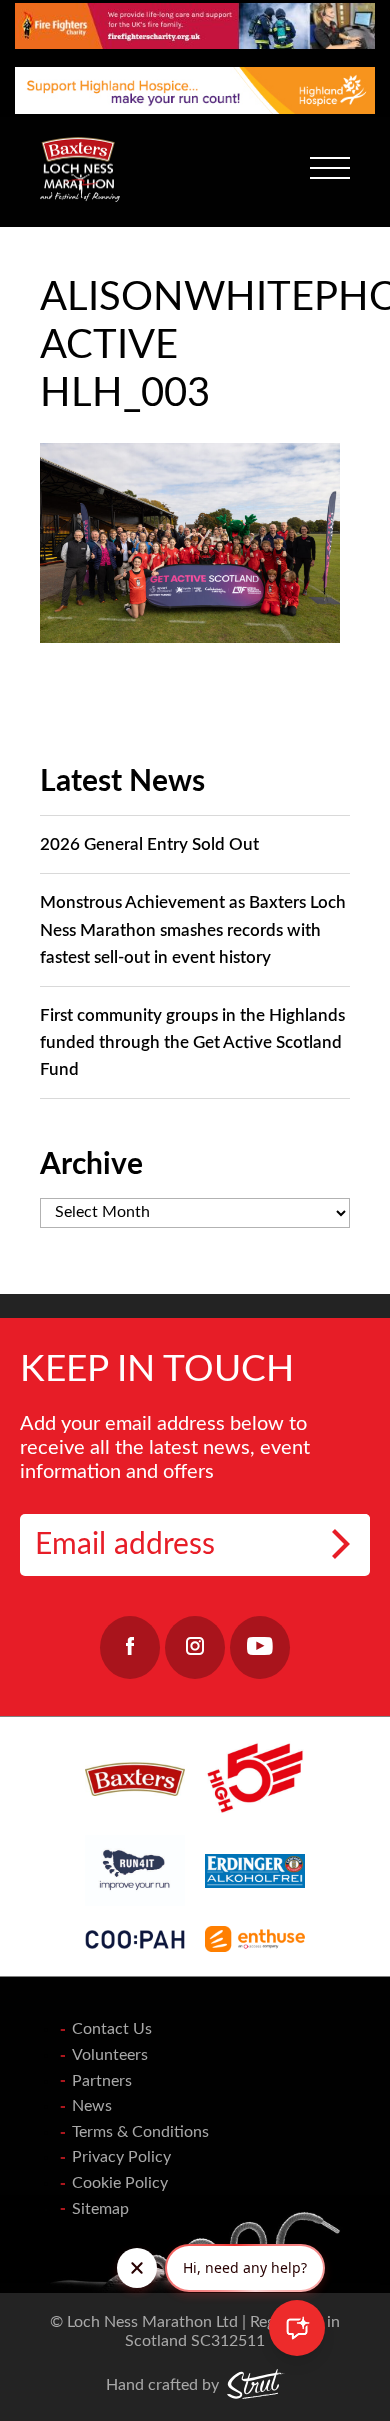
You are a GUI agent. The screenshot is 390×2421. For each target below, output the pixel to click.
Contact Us (112, 2029)
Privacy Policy (121, 2157)
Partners (102, 2081)
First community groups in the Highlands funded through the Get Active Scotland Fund (192, 1042)
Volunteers (110, 2055)
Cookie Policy (120, 2183)
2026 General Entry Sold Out (149, 844)
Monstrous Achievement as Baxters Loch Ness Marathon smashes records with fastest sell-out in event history (193, 929)
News (92, 2106)
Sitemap (100, 2209)
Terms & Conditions (140, 2132)
